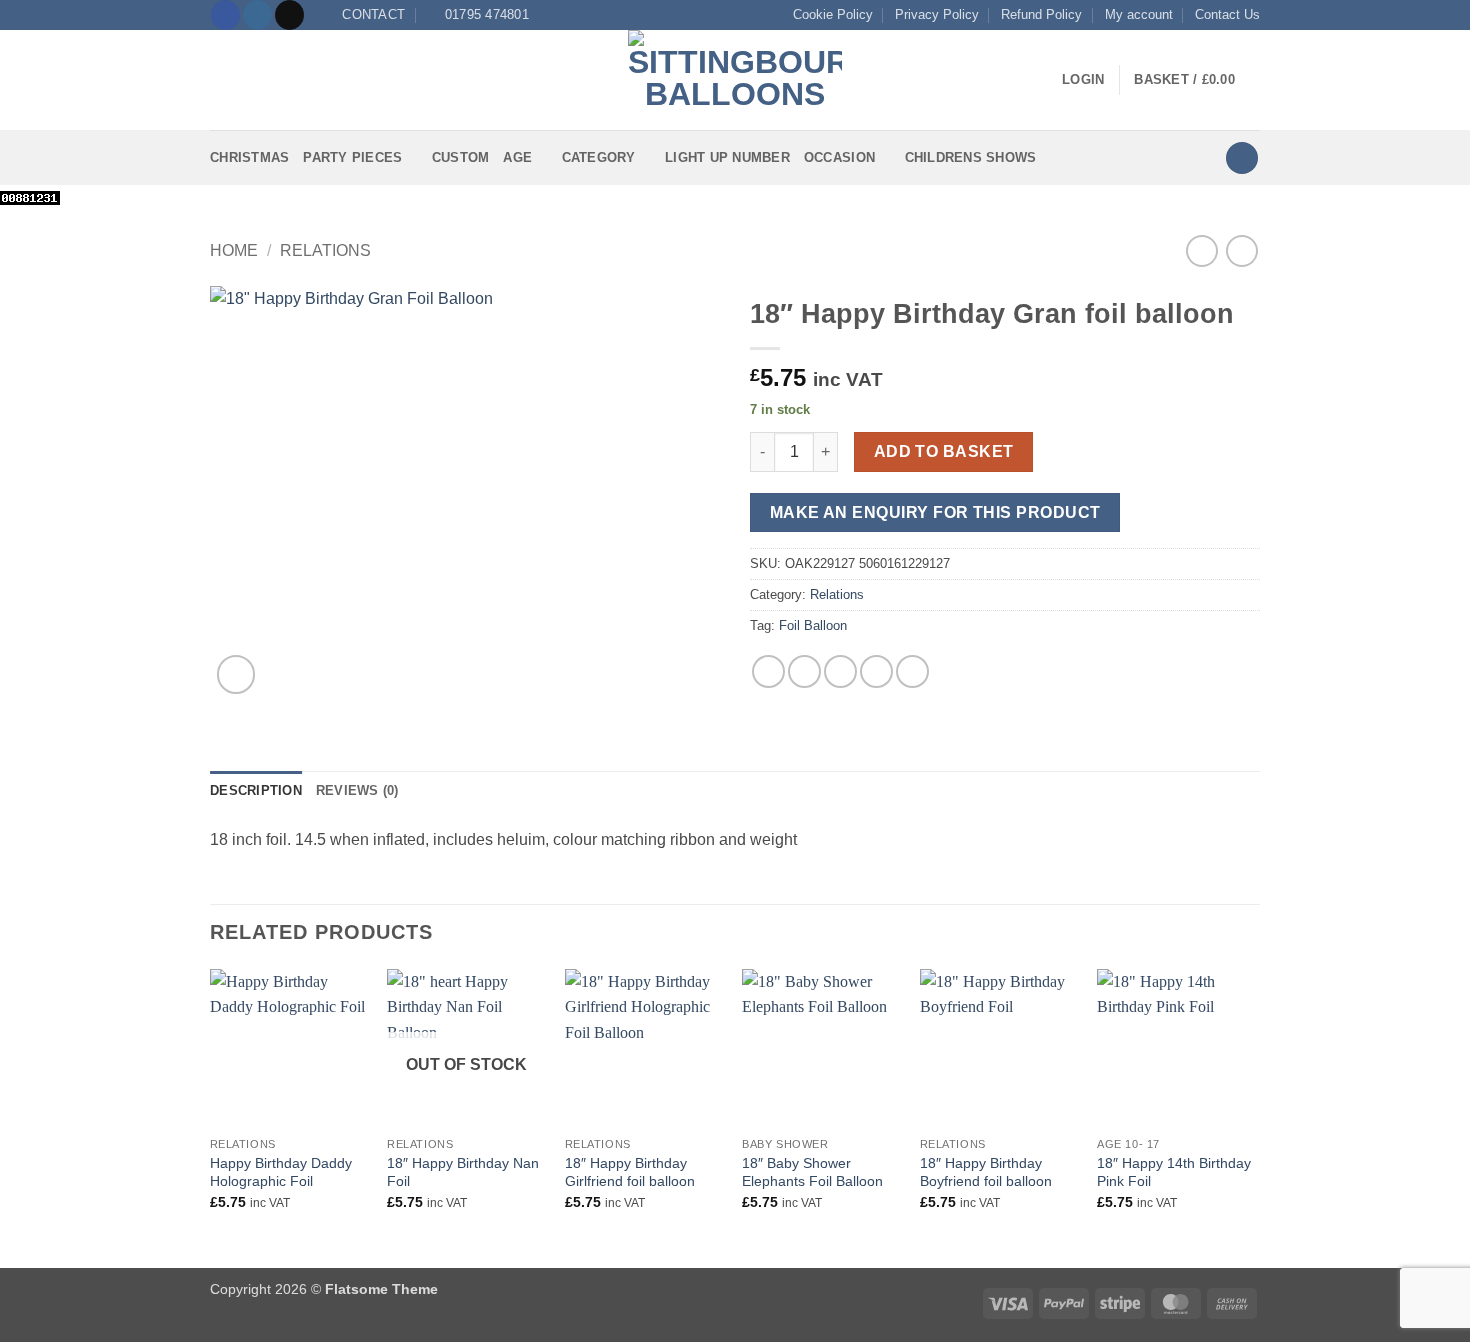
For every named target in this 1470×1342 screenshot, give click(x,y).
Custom (461, 157)
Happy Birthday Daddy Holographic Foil (281, 1172)
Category (599, 157)
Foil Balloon (813, 625)
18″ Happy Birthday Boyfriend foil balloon (986, 1172)
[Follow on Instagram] (257, 15)
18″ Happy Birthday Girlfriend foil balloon (630, 1172)
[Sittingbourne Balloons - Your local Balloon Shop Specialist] (735, 80)
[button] (222, 80)
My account (1139, 14)
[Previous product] (1241, 250)
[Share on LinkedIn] (912, 671)
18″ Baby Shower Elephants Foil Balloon (812, 1172)
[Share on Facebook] (768, 671)
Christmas (249, 157)
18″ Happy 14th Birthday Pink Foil (1174, 1172)
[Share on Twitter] (804, 671)
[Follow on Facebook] (225, 15)
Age (517, 157)
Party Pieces (352, 157)
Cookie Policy (833, 14)
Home (234, 250)
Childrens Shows (971, 157)
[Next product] (1201, 250)
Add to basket (944, 451)
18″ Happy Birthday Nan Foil (463, 1172)
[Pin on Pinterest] (876, 671)
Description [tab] (256, 790)
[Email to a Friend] (840, 671)
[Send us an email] (289, 15)
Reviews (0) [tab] (357, 790)
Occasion (839, 157)
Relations (325, 250)
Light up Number (727, 157)
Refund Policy (1041, 14)
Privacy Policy (937, 14)
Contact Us (1227, 14)
